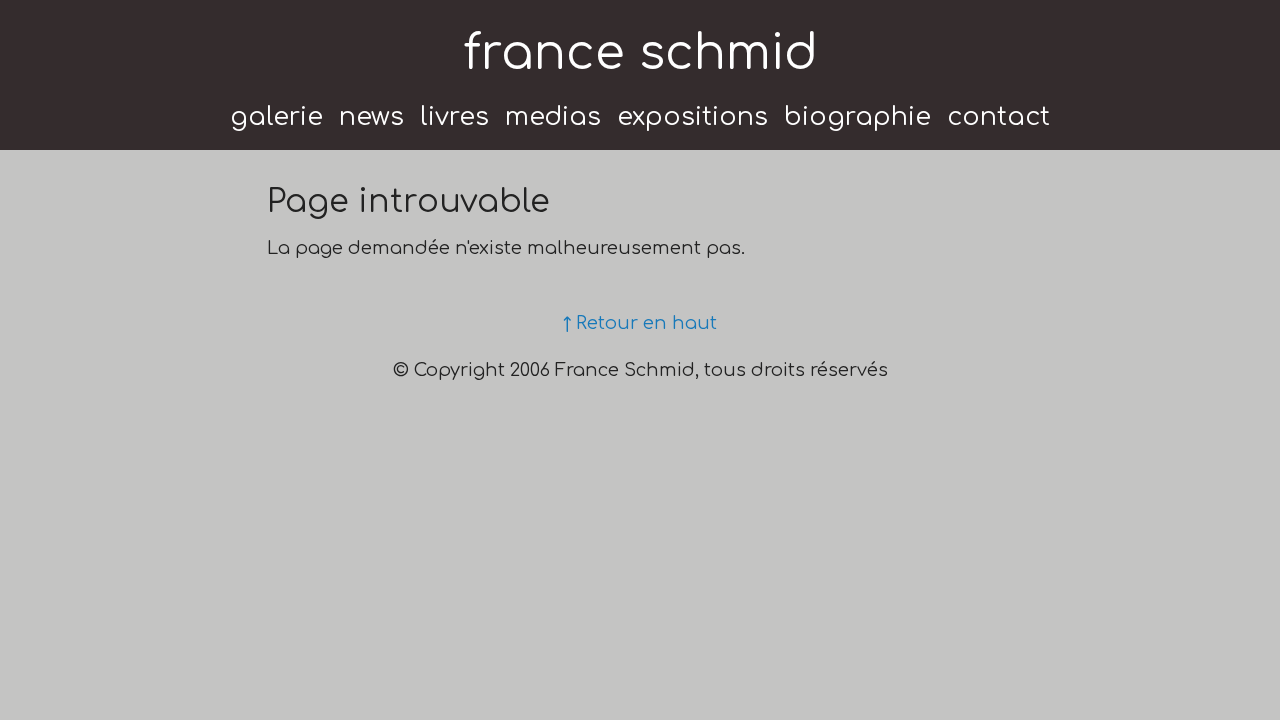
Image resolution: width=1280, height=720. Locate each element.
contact (998, 117)
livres (454, 117)
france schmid (640, 53)
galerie (276, 117)
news (371, 117)
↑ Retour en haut (640, 323)
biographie (857, 117)
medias (553, 117)
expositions (692, 117)
